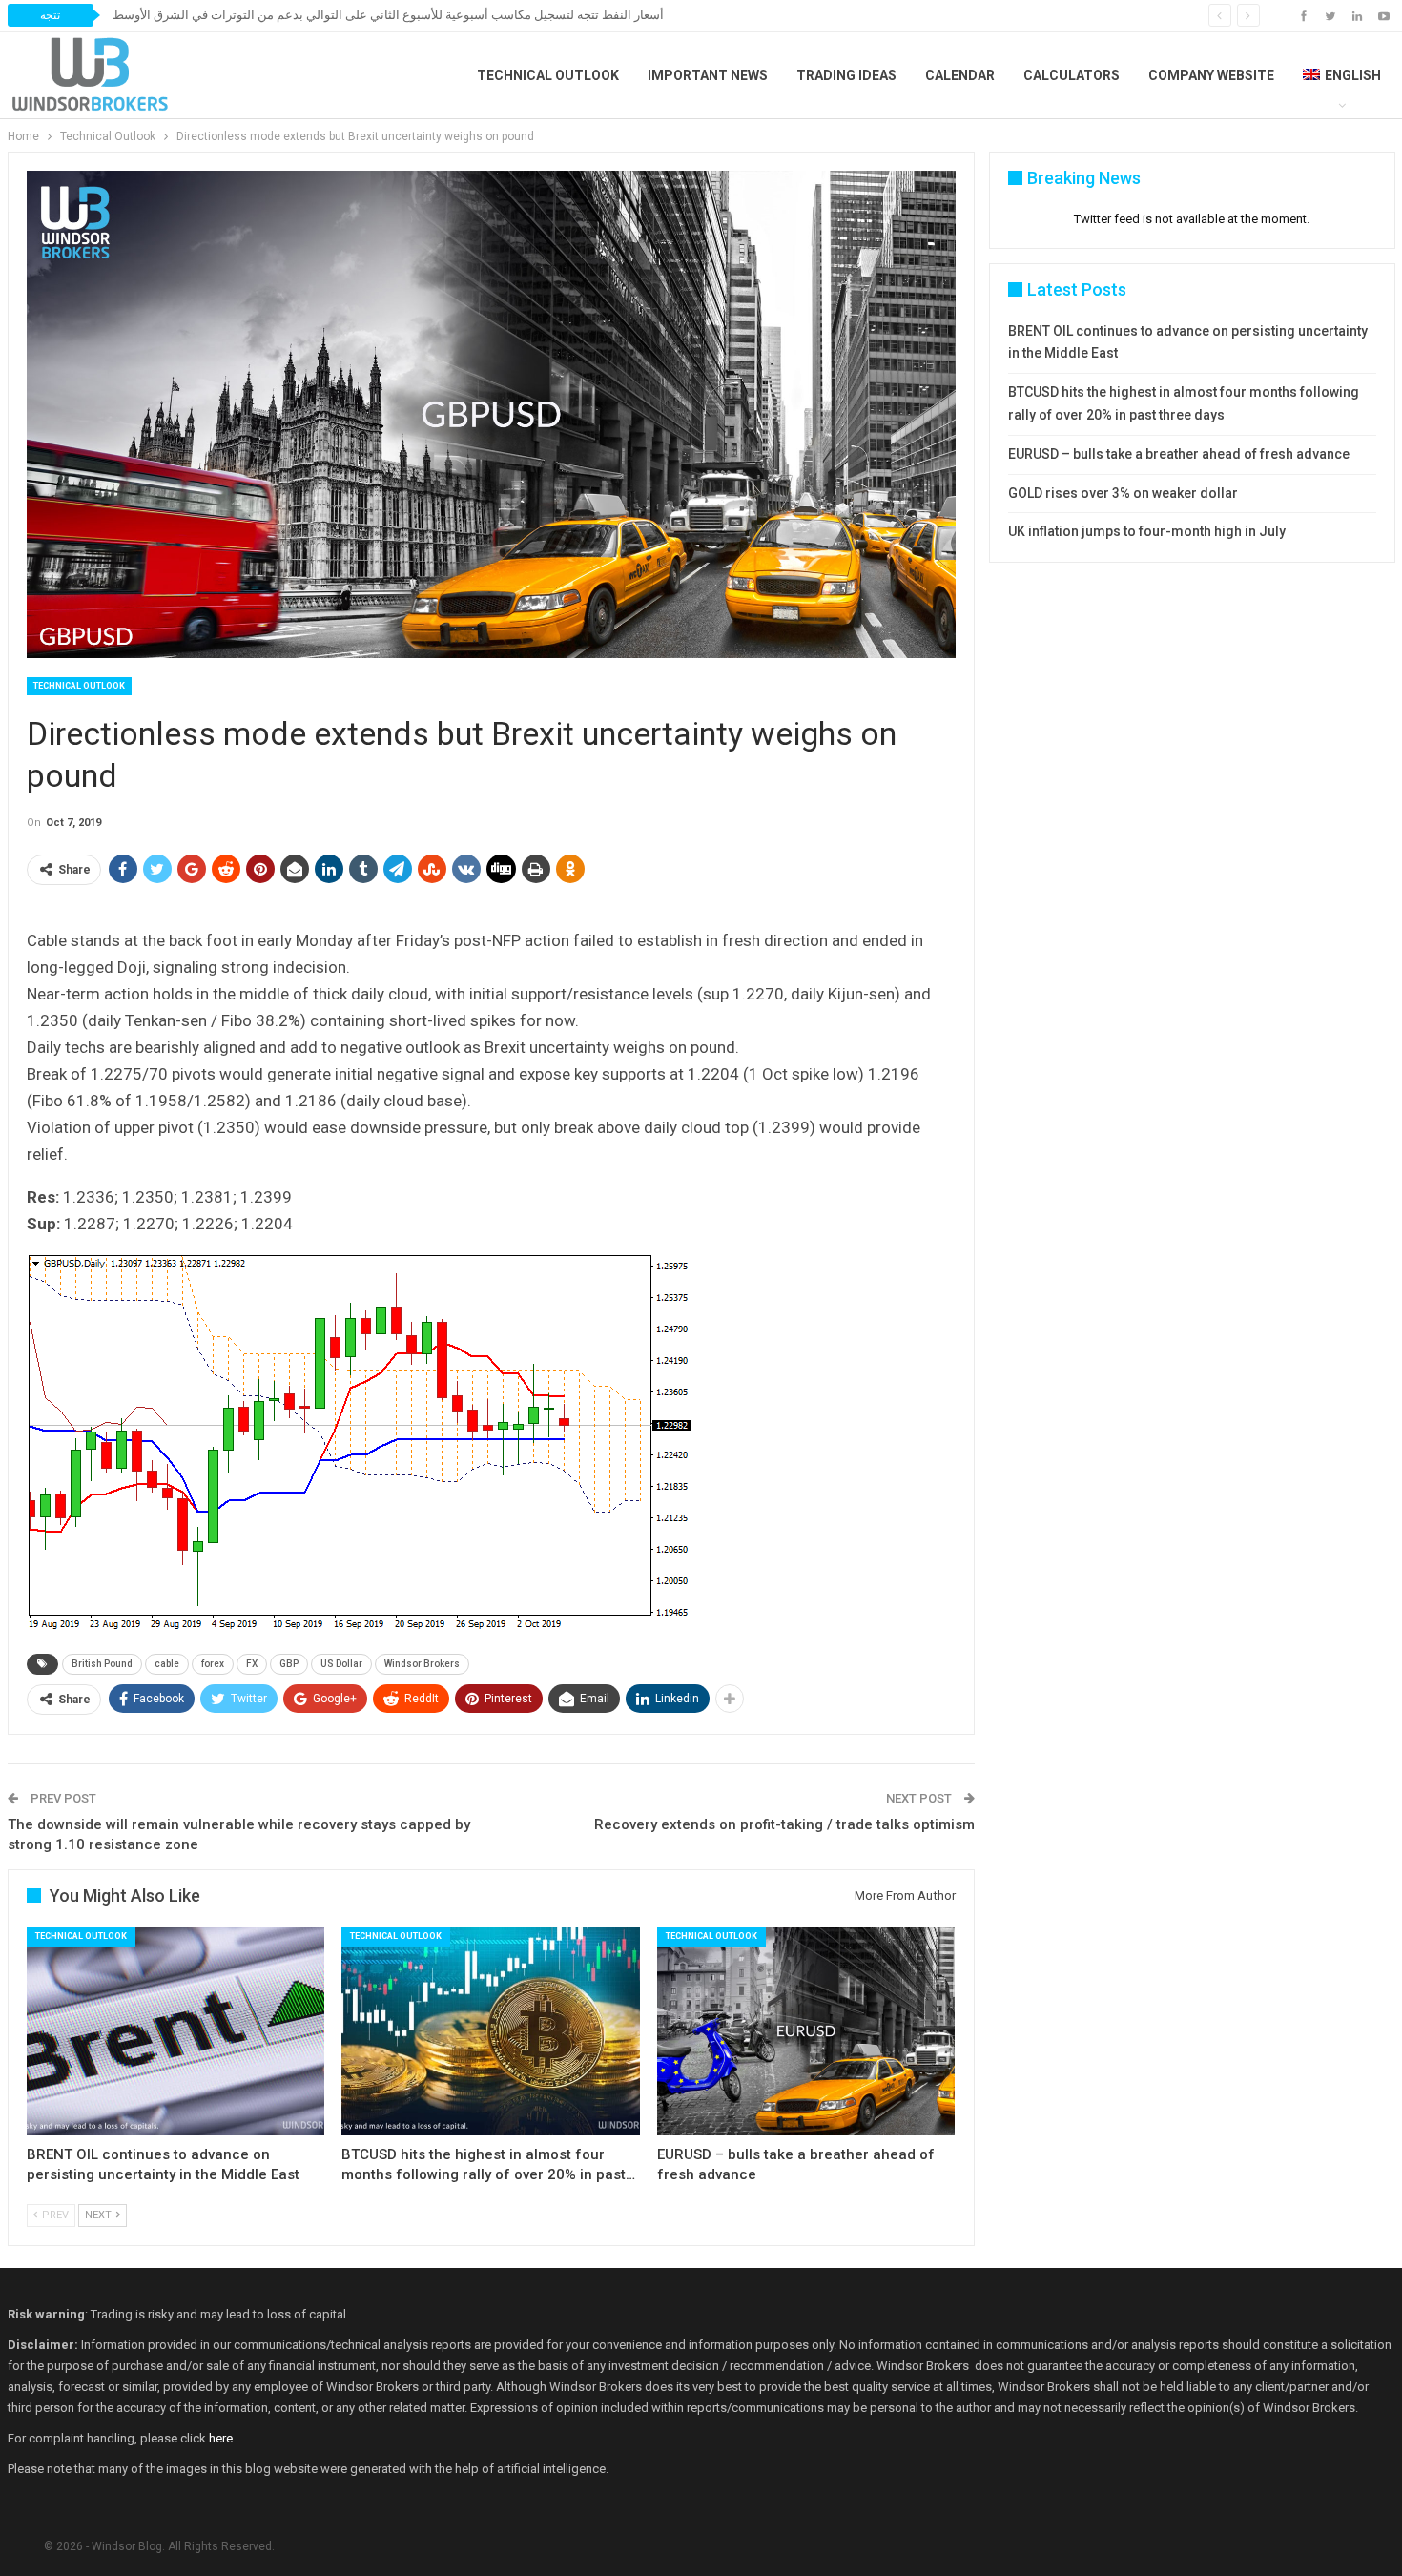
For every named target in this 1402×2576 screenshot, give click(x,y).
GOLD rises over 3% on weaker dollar (1123, 493)
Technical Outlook (548, 75)
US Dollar (341, 1664)
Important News (708, 75)
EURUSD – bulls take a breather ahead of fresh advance (1179, 454)
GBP (289, 1664)
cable (167, 1664)
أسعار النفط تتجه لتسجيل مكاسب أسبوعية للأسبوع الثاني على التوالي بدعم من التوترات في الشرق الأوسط (388, 15)
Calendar (960, 75)
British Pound (102, 1664)
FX (252, 1664)
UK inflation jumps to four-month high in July (1147, 531)
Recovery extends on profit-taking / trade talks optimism (784, 1824)
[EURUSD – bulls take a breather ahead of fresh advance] (806, 2031)
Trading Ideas (846, 75)
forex (213, 1664)
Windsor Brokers (422, 1664)
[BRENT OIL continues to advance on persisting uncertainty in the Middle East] (176, 2031)
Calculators (1072, 75)
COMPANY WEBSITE (1211, 75)
